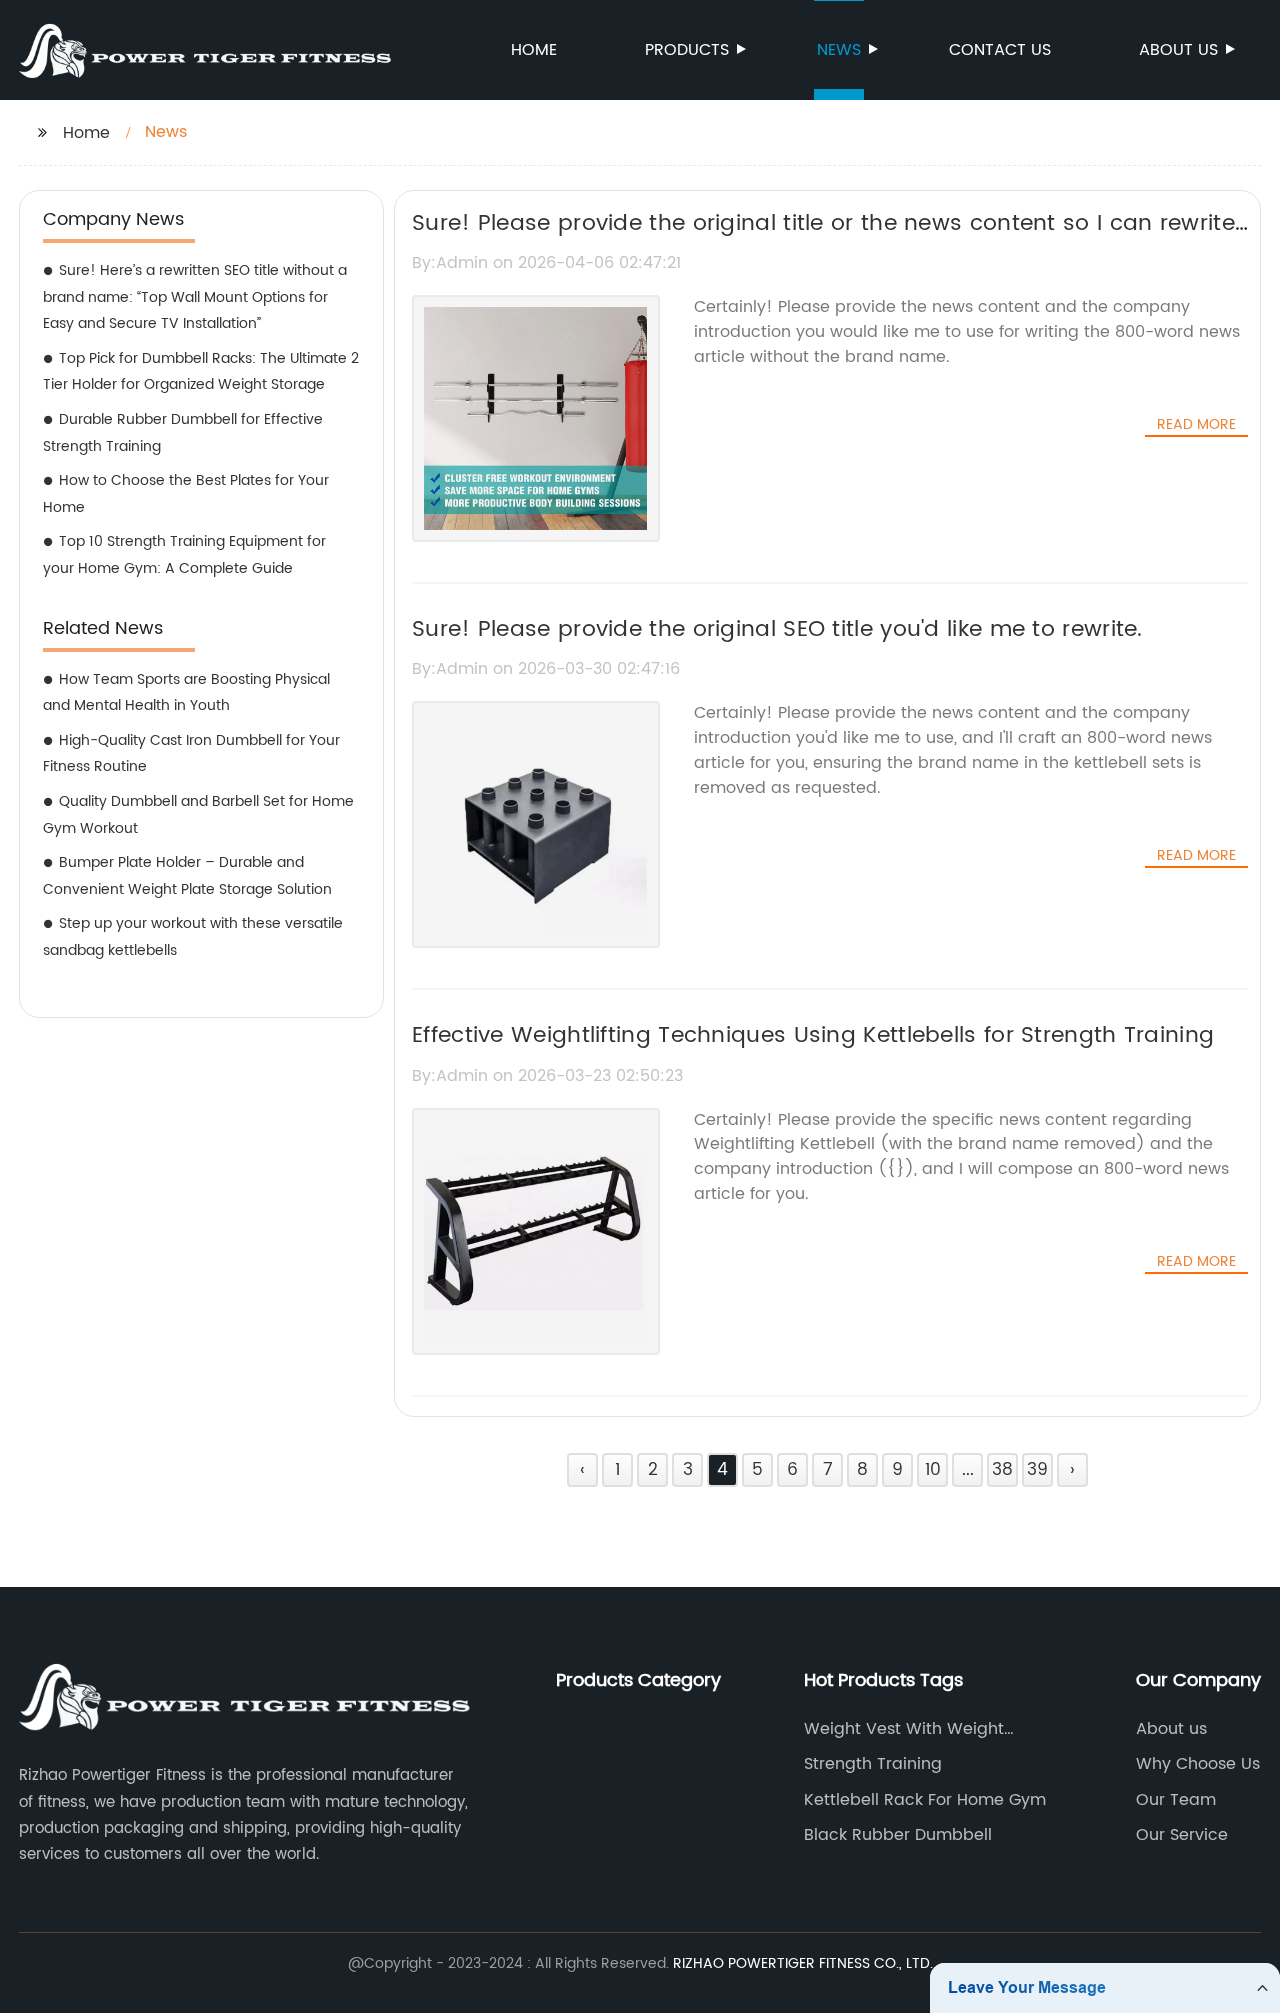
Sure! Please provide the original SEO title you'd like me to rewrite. (777, 629)
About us (1178, 50)
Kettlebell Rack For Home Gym (925, 1800)
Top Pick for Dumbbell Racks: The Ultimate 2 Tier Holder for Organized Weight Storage (201, 372)
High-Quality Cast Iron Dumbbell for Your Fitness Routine (191, 754)
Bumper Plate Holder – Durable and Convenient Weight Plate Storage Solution (187, 876)
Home (534, 50)
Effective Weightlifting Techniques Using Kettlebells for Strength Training (813, 1035)
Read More (1196, 425)
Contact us (1000, 50)
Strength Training (873, 1764)
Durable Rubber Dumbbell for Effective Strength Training (183, 433)
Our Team (1176, 1800)
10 (933, 1470)
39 (1037, 1470)
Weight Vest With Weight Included (904, 1729)
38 (1002, 1470)
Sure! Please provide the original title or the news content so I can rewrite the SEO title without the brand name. (823, 241)
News (839, 50)
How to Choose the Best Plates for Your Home (186, 494)
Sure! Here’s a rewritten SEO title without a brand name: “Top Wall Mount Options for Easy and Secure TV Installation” (195, 297)
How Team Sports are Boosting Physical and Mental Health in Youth (186, 693)
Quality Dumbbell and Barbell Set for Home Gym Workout (198, 815)
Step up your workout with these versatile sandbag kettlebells (193, 937)
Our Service (1182, 1835)
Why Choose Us (1198, 1764)
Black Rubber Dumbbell (898, 1835)
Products (687, 50)
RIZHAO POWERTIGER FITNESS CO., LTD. (803, 1963)
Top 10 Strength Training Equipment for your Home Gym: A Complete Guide (184, 555)
